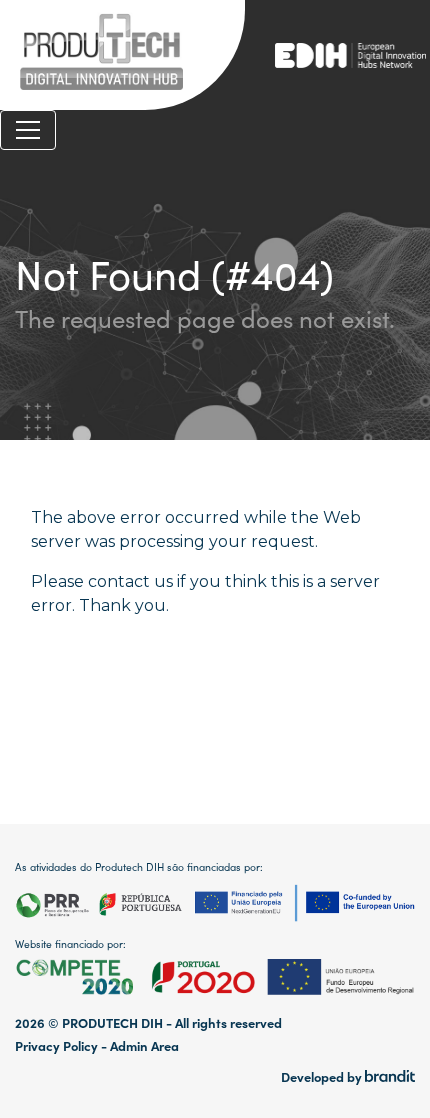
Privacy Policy (56, 1045)
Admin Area (144, 1045)
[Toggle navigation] (28, 130)
